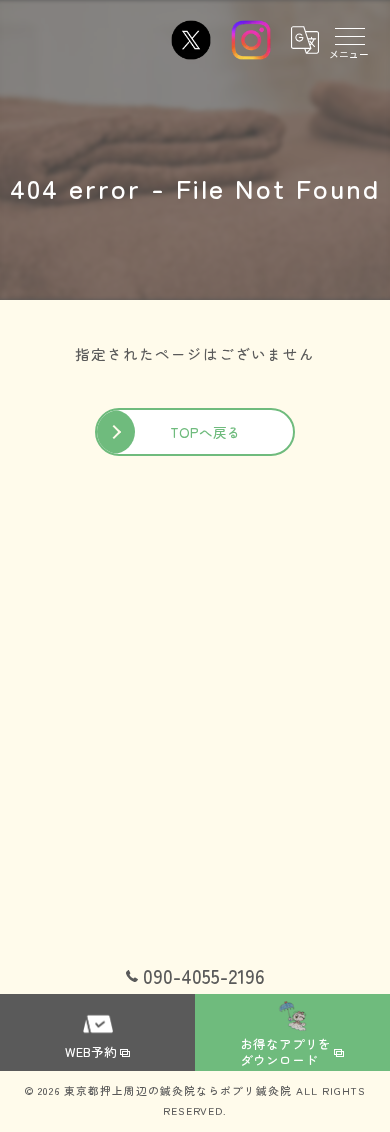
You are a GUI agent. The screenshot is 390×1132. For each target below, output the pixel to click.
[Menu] (349, 40)
